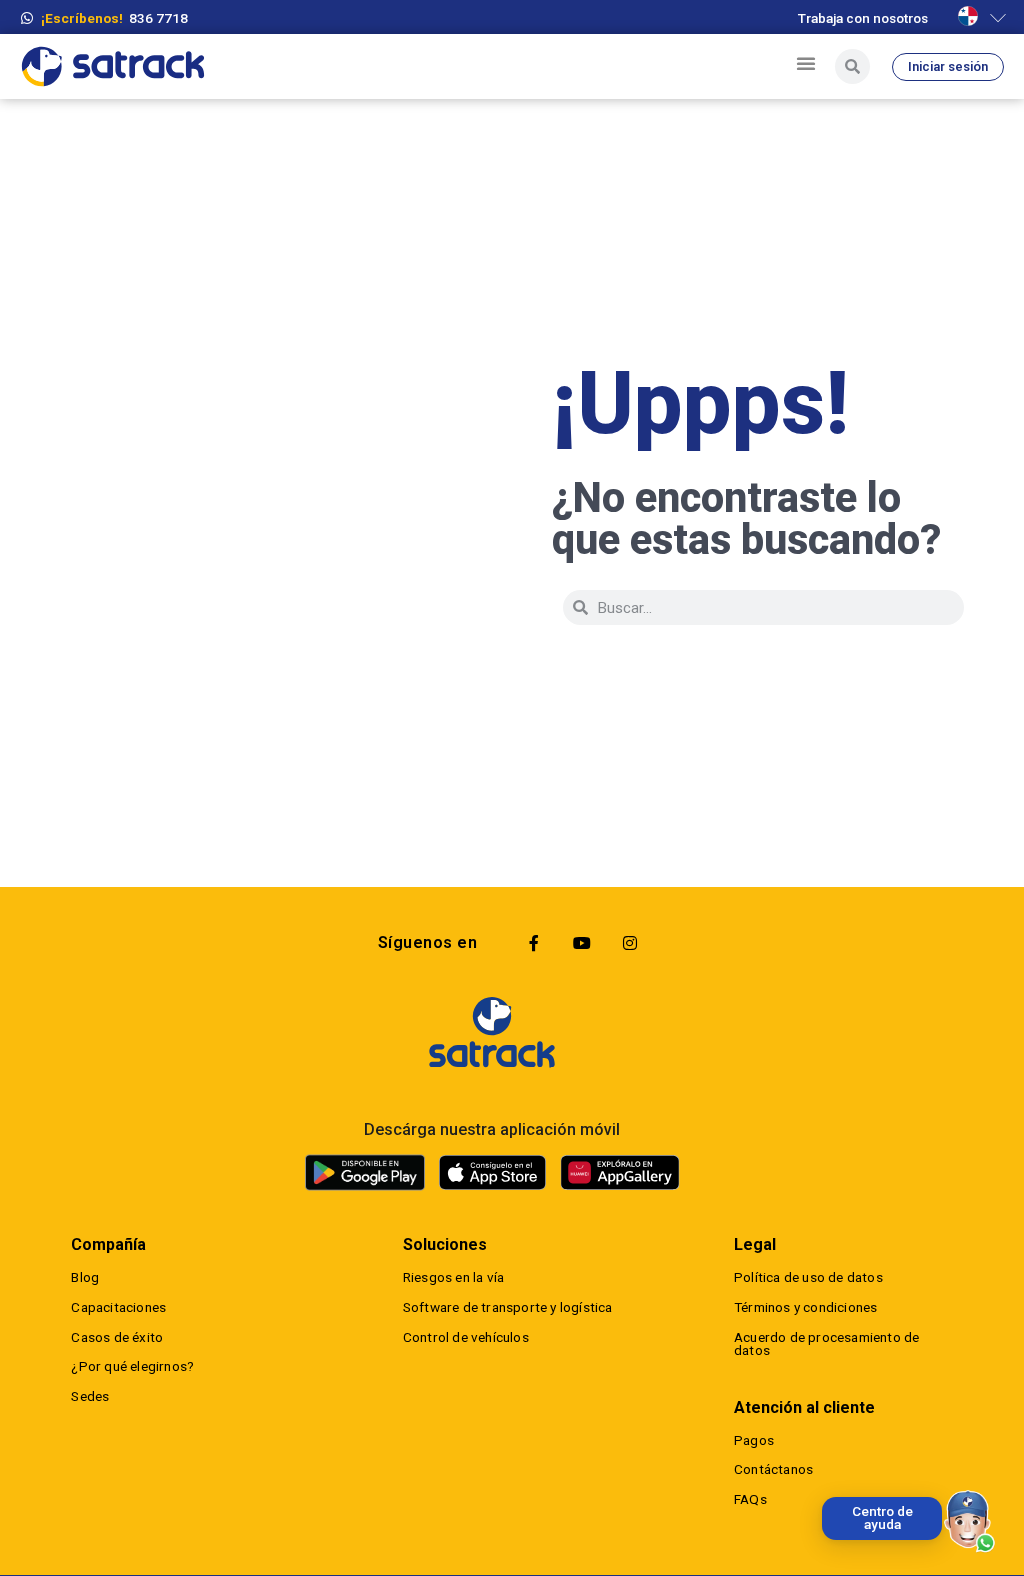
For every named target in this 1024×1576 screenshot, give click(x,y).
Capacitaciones (118, 1307)
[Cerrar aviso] (826, 1501)
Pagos (754, 1440)
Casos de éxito (117, 1337)
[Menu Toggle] (806, 63)
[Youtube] (582, 943)
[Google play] (365, 1172)
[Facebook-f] (534, 943)
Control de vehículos (466, 1337)
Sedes (90, 1396)
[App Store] (492, 1173)
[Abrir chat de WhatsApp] (970, 1522)
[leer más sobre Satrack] (492, 1032)
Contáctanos (773, 1469)
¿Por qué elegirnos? (132, 1366)
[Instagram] (630, 943)
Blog (85, 1277)
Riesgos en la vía (453, 1277)
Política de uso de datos (808, 1277)
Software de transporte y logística (508, 1307)
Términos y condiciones (805, 1307)
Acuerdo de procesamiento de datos (826, 1344)
